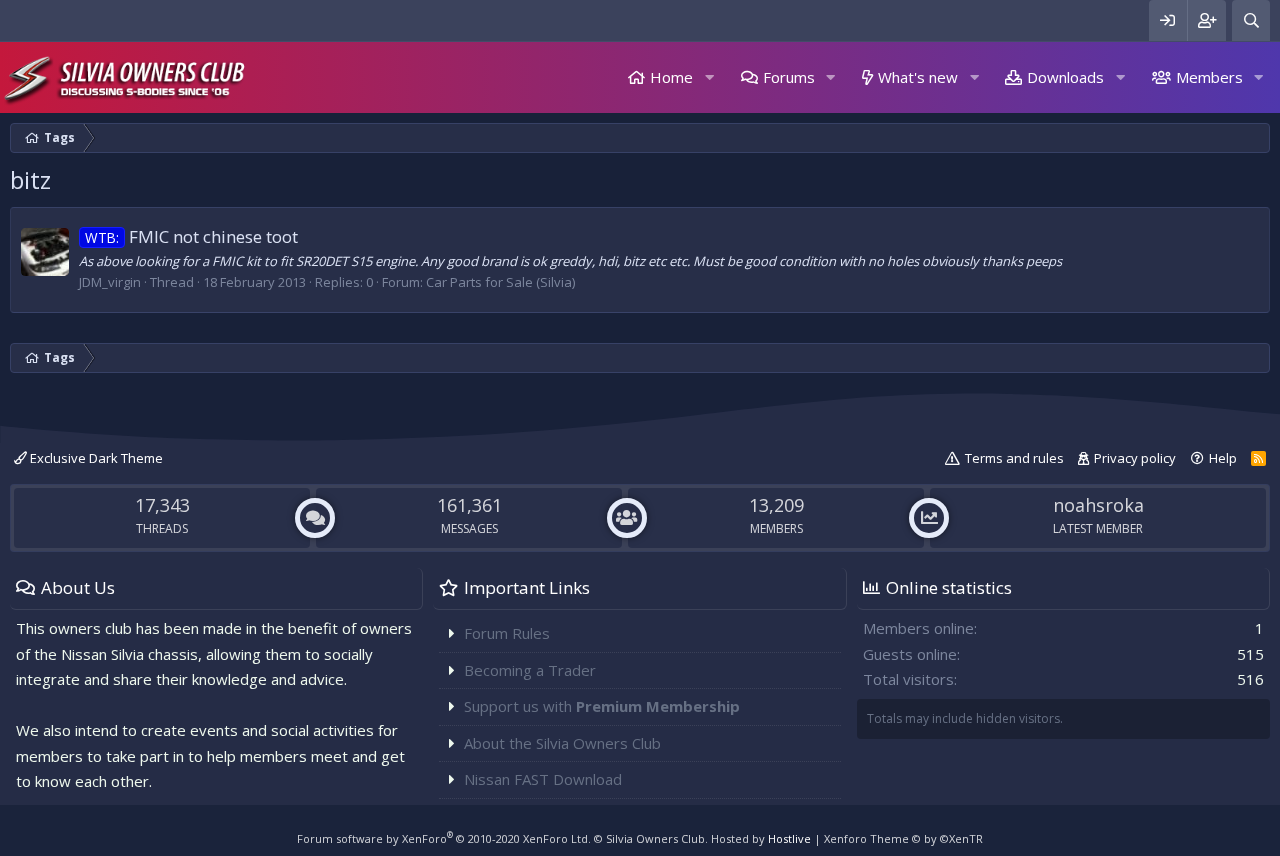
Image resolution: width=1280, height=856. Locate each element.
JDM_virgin (110, 282)
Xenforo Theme (903, 838)
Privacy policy (1135, 458)
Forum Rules (507, 633)
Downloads (1065, 77)
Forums (789, 77)
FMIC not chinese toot (191, 236)
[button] (709, 77)
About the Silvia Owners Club (562, 743)
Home (671, 77)
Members (1209, 77)
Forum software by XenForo (444, 838)
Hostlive (789, 838)
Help (1223, 458)
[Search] (1251, 20)
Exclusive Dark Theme (95, 458)
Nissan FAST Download (543, 779)
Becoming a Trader (530, 670)
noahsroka (1098, 505)
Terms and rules (1014, 458)
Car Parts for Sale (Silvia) (500, 282)
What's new (918, 77)
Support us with (602, 706)
